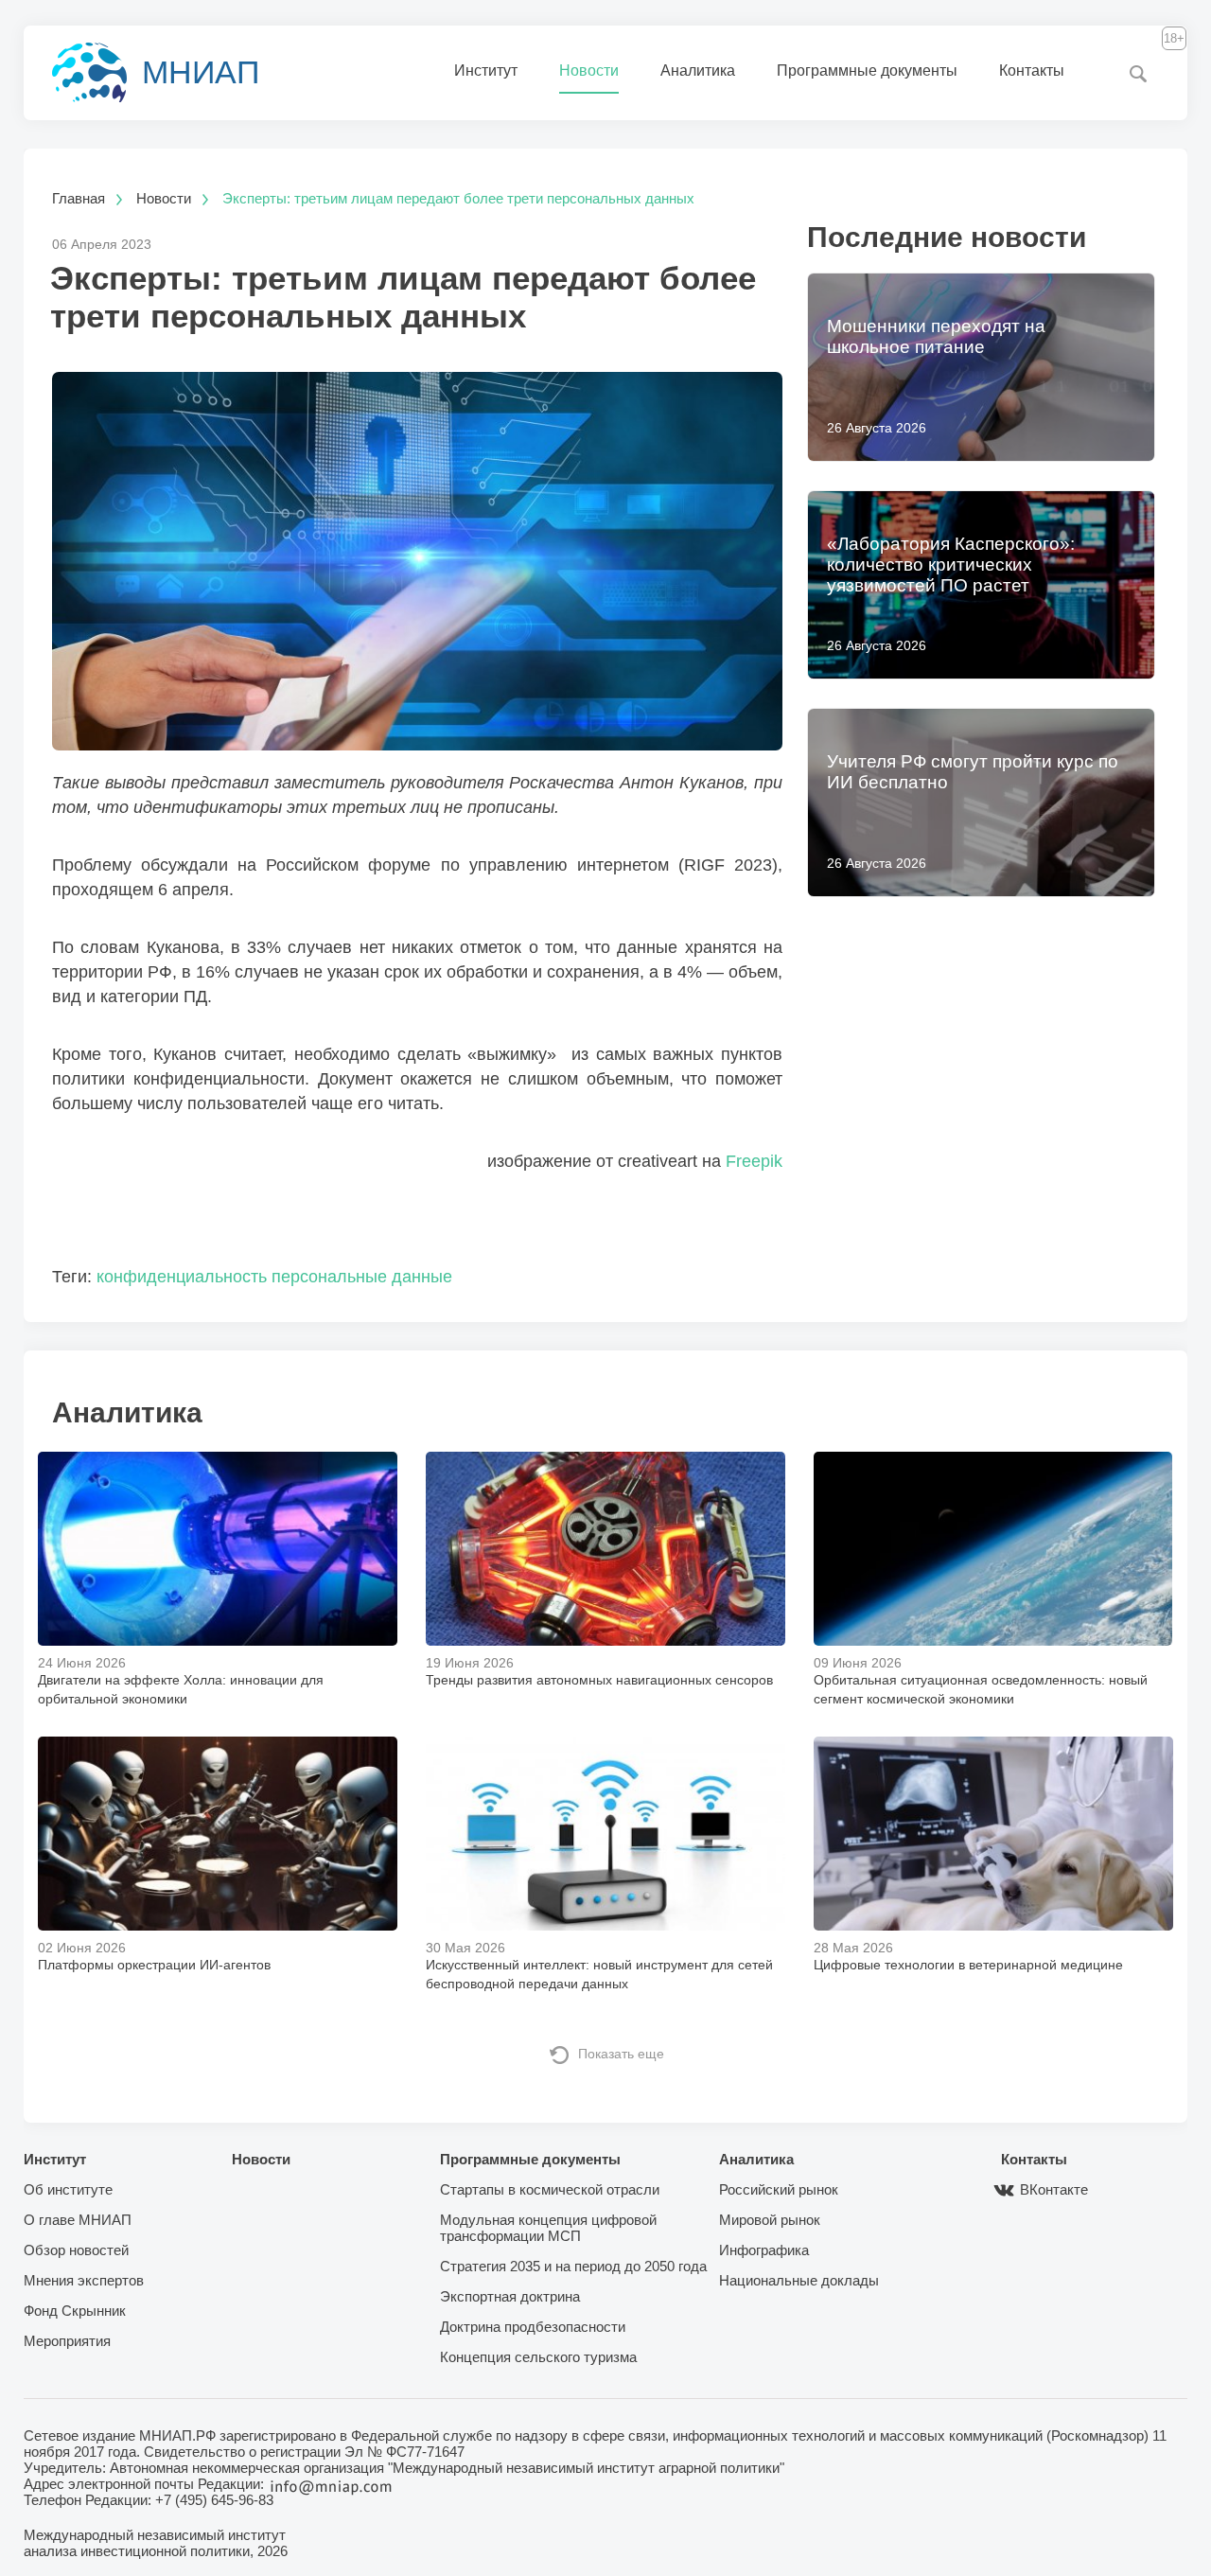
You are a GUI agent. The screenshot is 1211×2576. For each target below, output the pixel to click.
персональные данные (362, 1277)
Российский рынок (779, 2189)
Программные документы (867, 71)
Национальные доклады (799, 2280)
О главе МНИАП (78, 2220)
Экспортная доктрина (510, 2296)
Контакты (1032, 71)
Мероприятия (67, 2341)
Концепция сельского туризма (538, 2357)
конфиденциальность (182, 1277)
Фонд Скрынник (75, 2311)
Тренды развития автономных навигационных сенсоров (599, 1680)
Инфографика (764, 2250)
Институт (486, 71)
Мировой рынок (770, 2220)
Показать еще (621, 2054)
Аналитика (698, 71)
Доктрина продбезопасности (533, 2327)
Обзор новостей (76, 2250)
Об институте (68, 2189)
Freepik (754, 1161)
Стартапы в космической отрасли (550, 2189)
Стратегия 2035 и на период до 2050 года (573, 2266)
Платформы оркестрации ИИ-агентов (154, 1965)
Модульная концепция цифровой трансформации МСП (548, 2228)
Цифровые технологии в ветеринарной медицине (968, 1965)
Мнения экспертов (84, 2280)
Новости (589, 71)
